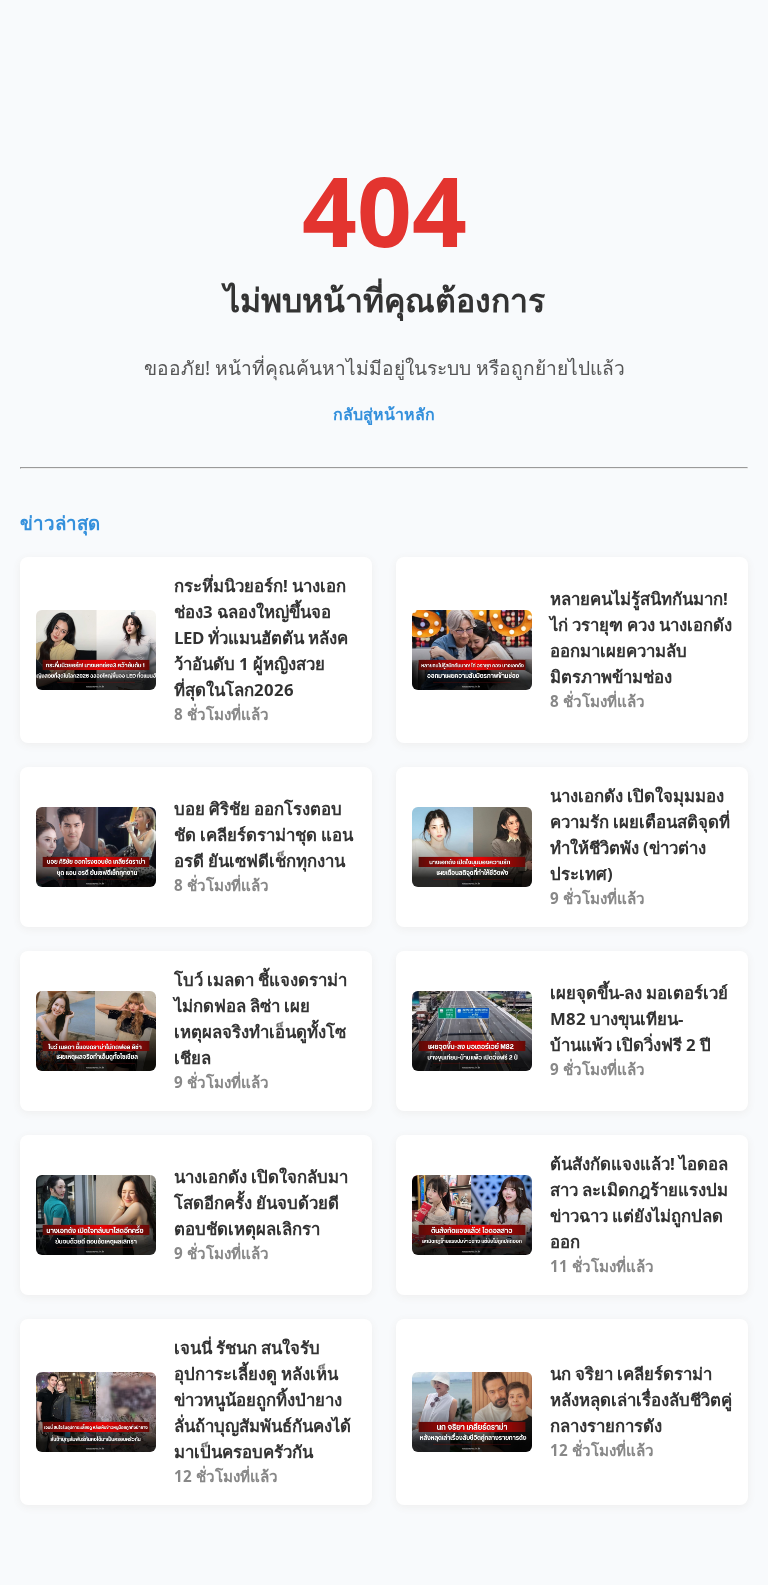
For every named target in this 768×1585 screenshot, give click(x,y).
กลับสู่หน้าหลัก (384, 414)
